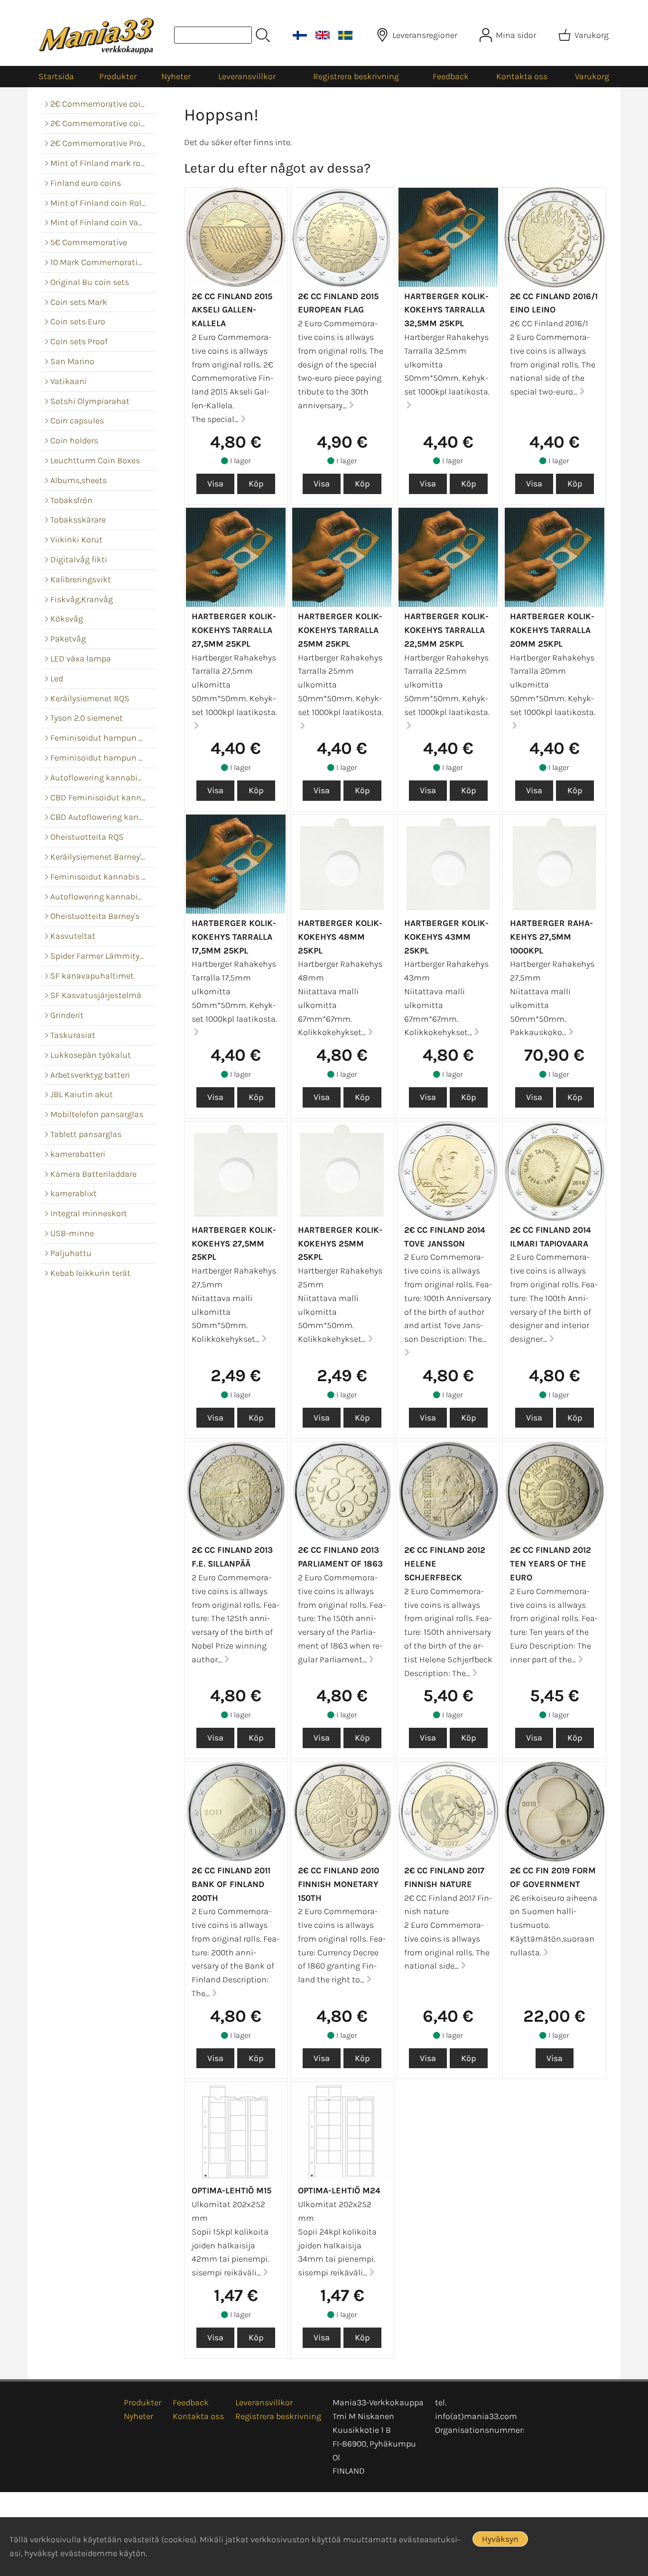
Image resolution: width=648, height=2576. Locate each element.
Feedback (451, 76)
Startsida (56, 76)
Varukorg (592, 76)
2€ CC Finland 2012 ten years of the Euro (551, 1564)
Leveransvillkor (247, 76)
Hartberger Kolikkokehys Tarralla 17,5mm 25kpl (234, 937)
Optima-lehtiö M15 (231, 2191)
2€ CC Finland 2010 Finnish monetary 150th (338, 1884)
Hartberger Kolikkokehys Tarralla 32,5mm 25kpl (446, 310)
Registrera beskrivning (356, 76)
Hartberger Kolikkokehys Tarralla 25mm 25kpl (340, 630)
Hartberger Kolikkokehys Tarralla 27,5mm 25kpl (234, 630)
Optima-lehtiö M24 (339, 2191)
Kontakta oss (522, 76)
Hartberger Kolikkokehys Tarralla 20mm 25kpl (552, 630)
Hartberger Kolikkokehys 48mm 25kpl (340, 937)
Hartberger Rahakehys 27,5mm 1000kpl (551, 937)
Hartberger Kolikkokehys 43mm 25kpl (446, 937)
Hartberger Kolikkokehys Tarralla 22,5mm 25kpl (446, 630)
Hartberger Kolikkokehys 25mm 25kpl (340, 1244)
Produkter (118, 76)
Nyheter (176, 76)
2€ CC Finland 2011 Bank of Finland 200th (231, 1884)
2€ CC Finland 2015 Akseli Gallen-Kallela (232, 310)
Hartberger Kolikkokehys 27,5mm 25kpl (234, 1244)
